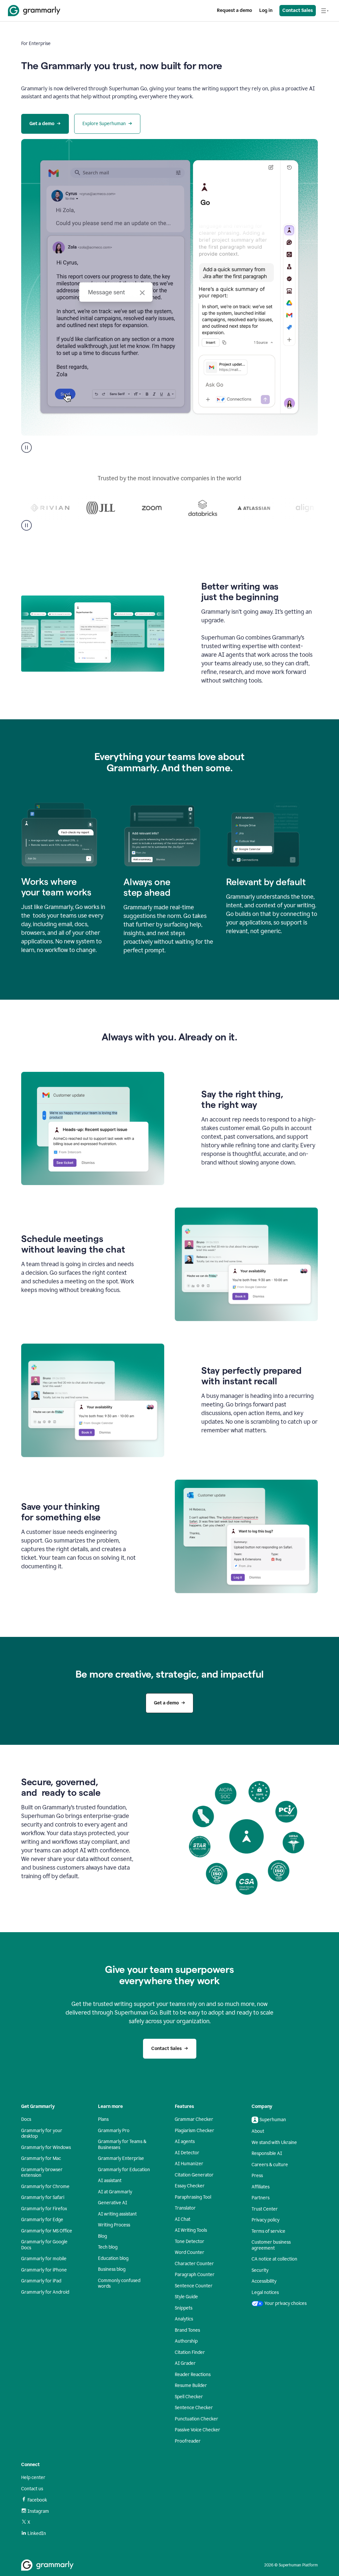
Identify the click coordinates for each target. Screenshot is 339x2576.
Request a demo (234, 10)
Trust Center (265, 2209)
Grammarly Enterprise (121, 2158)
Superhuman (273, 2120)
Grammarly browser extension (42, 2173)
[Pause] (26, 525)
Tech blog (108, 2247)
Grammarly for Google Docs (44, 2245)
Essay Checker (190, 2186)
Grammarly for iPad (41, 2281)
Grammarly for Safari (43, 2197)
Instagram (38, 2511)
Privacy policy (266, 2220)
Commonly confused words (119, 2284)
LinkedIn (37, 2533)
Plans (103, 2119)
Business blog (112, 2269)
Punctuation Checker (196, 2419)
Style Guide (186, 2297)
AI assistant (110, 2181)
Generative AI (113, 2203)
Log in (266, 10)
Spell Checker (189, 2397)
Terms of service (268, 2231)
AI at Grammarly (115, 2192)
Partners (261, 2198)
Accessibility (264, 2281)
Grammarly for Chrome (45, 2187)
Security (260, 2270)
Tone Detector (190, 2242)
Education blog (113, 2258)
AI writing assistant (117, 2214)
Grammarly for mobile (44, 2259)
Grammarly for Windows (46, 2147)
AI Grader (185, 2363)
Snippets (184, 2308)
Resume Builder (191, 2385)
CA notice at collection (274, 2259)
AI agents (185, 2142)
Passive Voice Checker (197, 2430)
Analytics (184, 2319)
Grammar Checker (194, 2119)
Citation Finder (190, 2352)
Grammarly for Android (45, 2292)
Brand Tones (187, 2330)
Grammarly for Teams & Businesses (122, 2145)
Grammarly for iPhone (44, 2270)
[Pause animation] (26, 448)
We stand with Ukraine (274, 2143)
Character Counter (194, 2264)
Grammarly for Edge (42, 2220)
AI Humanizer (189, 2164)
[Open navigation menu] (325, 11)
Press (257, 2176)
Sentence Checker (194, 2408)
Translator (185, 2208)
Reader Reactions (193, 2375)
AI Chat (183, 2219)
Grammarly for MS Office (47, 2231)
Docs (26, 2119)
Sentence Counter (194, 2286)
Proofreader (188, 2441)
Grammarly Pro (114, 2131)
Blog (102, 2236)
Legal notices (265, 2292)
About (258, 2131)
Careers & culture (270, 2165)
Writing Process (114, 2225)
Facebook (37, 2500)
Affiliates (261, 2187)
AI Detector (187, 2153)
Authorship (186, 2341)
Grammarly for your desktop (42, 2134)
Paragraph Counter (195, 2275)
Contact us (32, 2489)
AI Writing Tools (191, 2230)
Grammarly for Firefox (44, 2209)
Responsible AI (267, 2153)
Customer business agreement (271, 2245)
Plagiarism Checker (194, 2131)
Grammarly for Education (124, 2170)
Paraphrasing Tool (193, 2197)
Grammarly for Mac (41, 2158)
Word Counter (190, 2252)
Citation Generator (194, 2175)
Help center (33, 2478)
